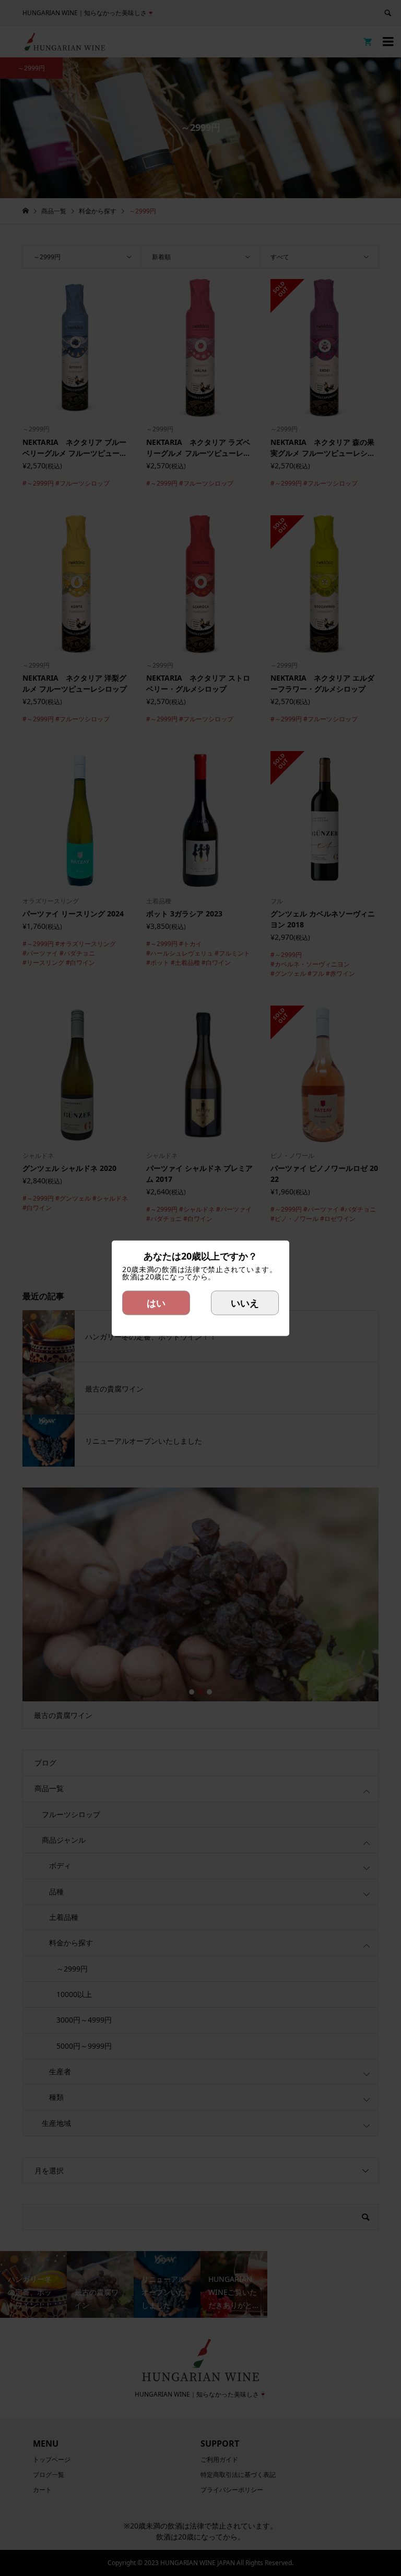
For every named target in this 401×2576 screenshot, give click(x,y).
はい (156, 1302)
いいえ (245, 1302)
